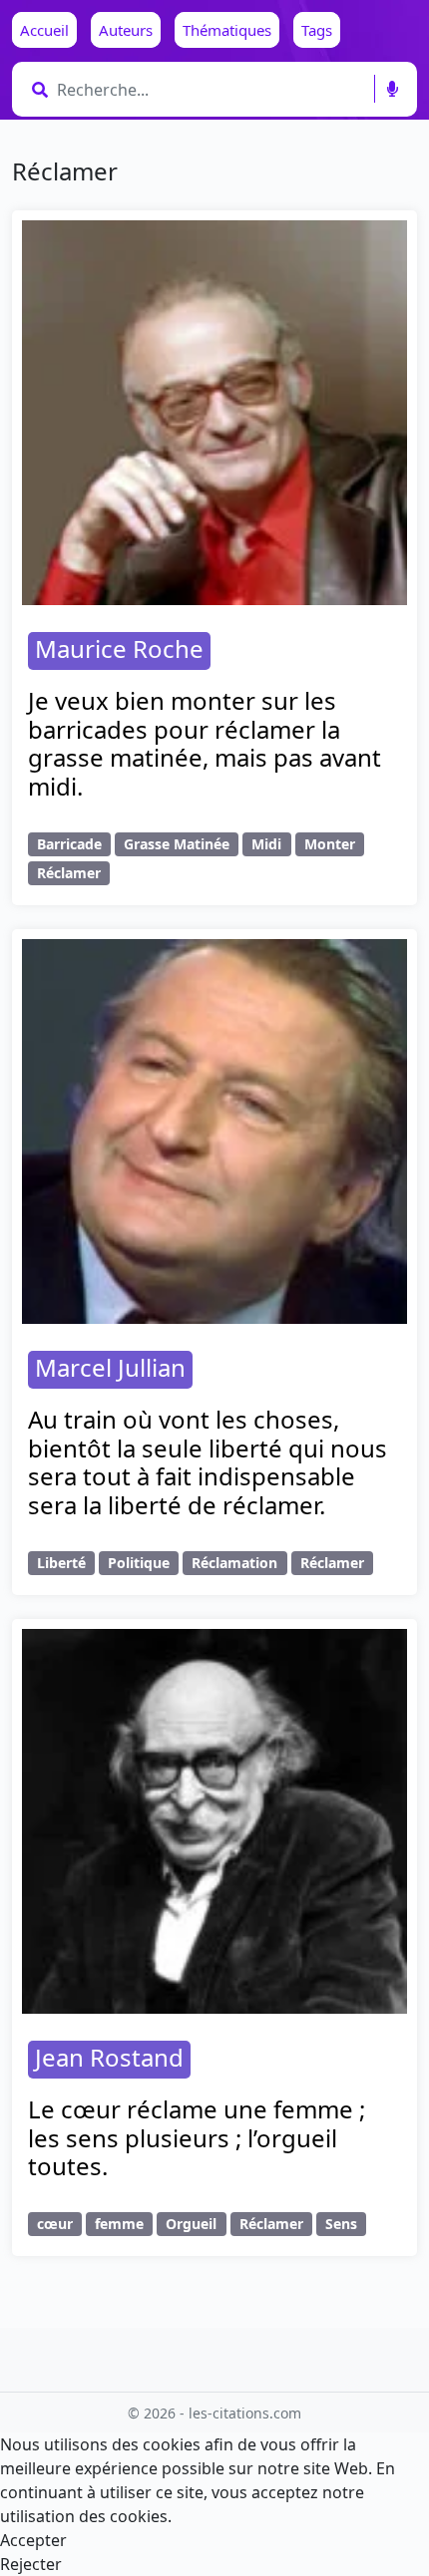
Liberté (61, 1563)
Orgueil (191, 2224)
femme (119, 2224)
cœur (55, 2224)
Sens (341, 2224)
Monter (330, 844)
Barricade (69, 844)
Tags (317, 30)
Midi (266, 844)
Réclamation (234, 1563)
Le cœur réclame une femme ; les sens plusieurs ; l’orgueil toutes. (197, 2138)
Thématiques (227, 30)
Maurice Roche (119, 648)
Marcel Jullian (110, 1367)
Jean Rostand (109, 2057)
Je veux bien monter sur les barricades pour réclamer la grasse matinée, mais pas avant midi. (205, 743)
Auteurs (126, 30)
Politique (139, 1563)
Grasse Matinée (177, 844)
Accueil (44, 30)
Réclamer (69, 873)
